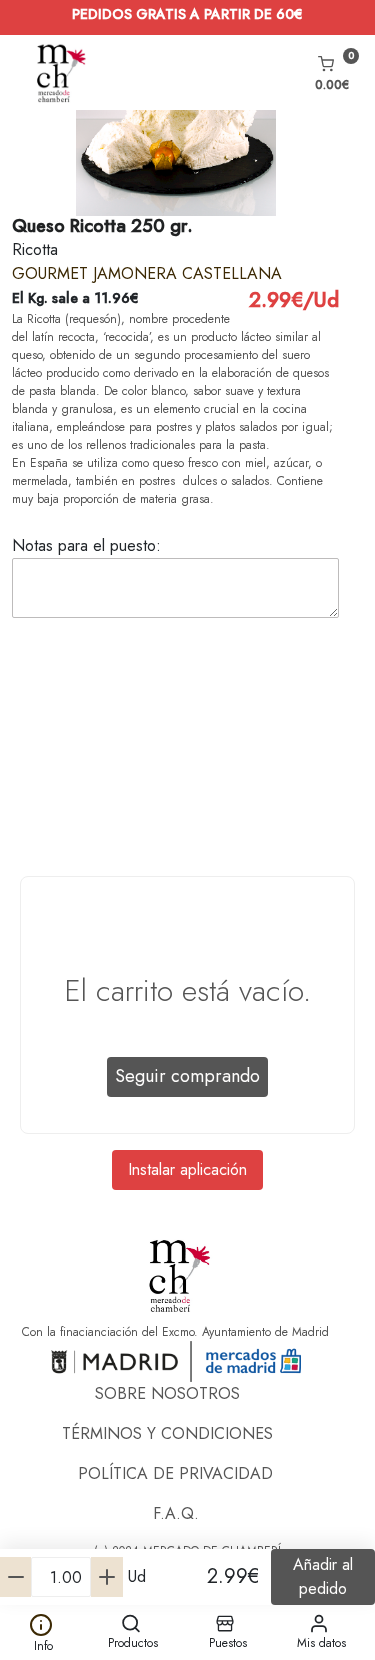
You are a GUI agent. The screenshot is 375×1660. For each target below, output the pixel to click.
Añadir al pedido (323, 1576)
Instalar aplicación (187, 1169)
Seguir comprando (187, 1076)
